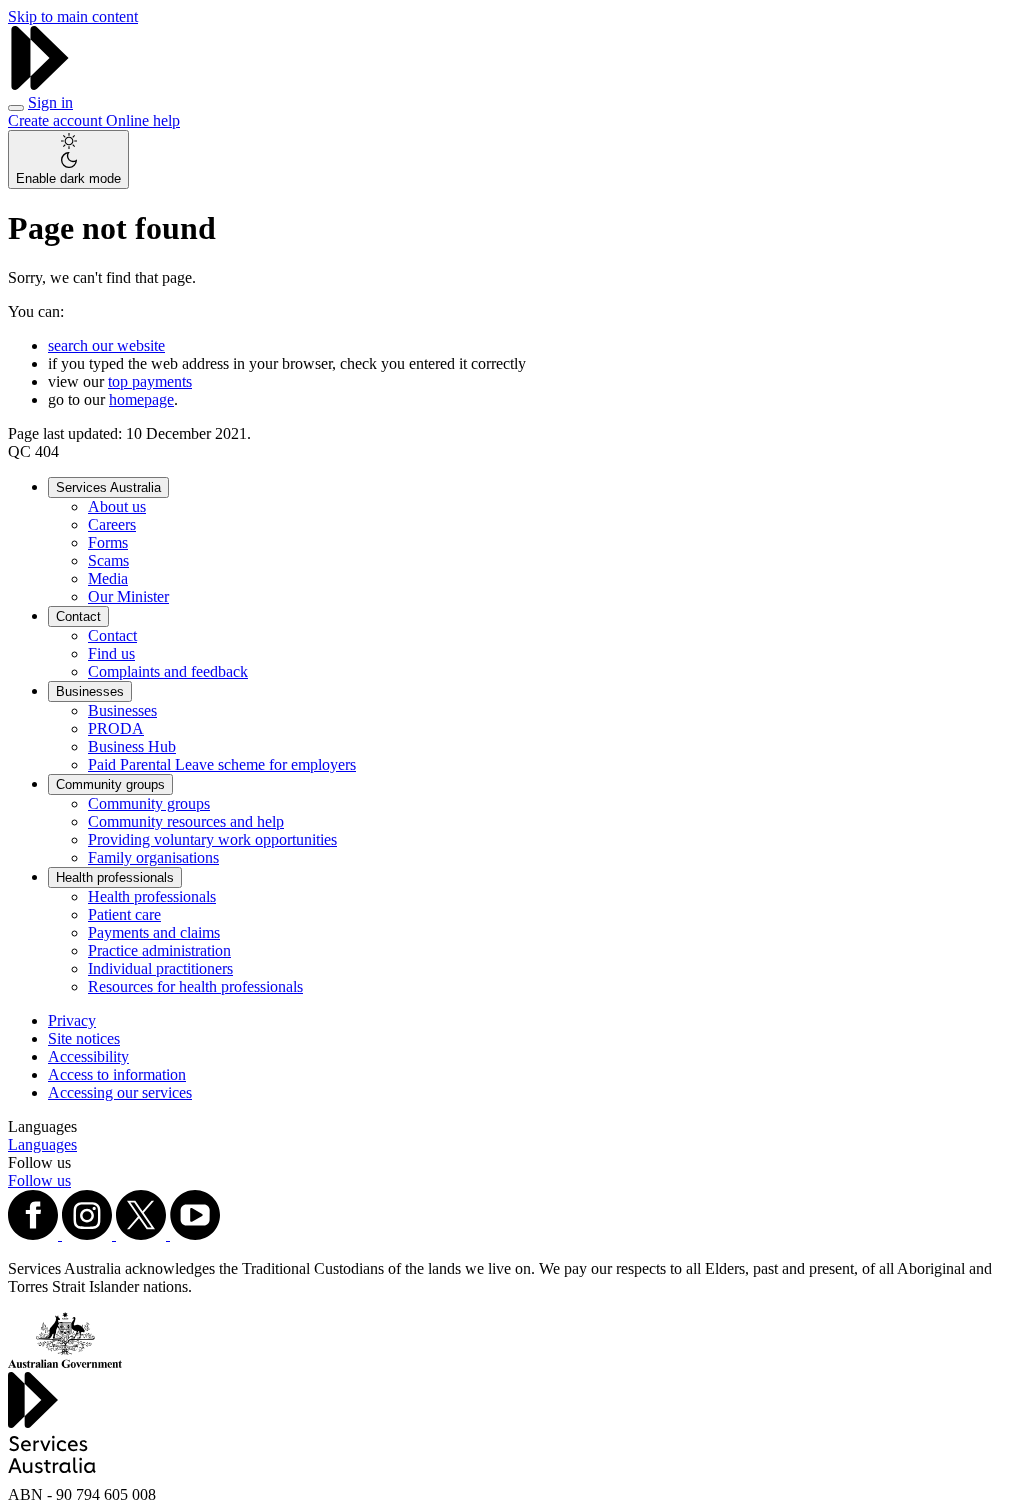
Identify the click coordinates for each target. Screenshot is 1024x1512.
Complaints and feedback (168, 671)
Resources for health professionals (195, 986)
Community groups (110, 784)
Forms (108, 542)
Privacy (72, 1020)
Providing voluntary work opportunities (212, 839)
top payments (150, 381)
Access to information (117, 1074)
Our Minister (128, 596)
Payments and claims (154, 932)
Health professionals (115, 877)
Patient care (124, 914)
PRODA (116, 728)
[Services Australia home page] (40, 84)
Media (108, 578)
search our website (106, 345)
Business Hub (132, 746)
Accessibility (88, 1056)
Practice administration (159, 950)
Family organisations (153, 857)
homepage (141, 399)
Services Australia (108, 487)
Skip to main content (73, 16)
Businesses (90, 691)
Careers (112, 524)
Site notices (84, 1038)
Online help (143, 120)
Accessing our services (120, 1092)
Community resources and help (186, 821)
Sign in (50, 102)
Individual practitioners (160, 968)
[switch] (68, 159)
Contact (78, 616)
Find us (111, 653)
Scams (108, 560)
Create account (57, 120)
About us (117, 506)
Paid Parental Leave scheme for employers (222, 764)
